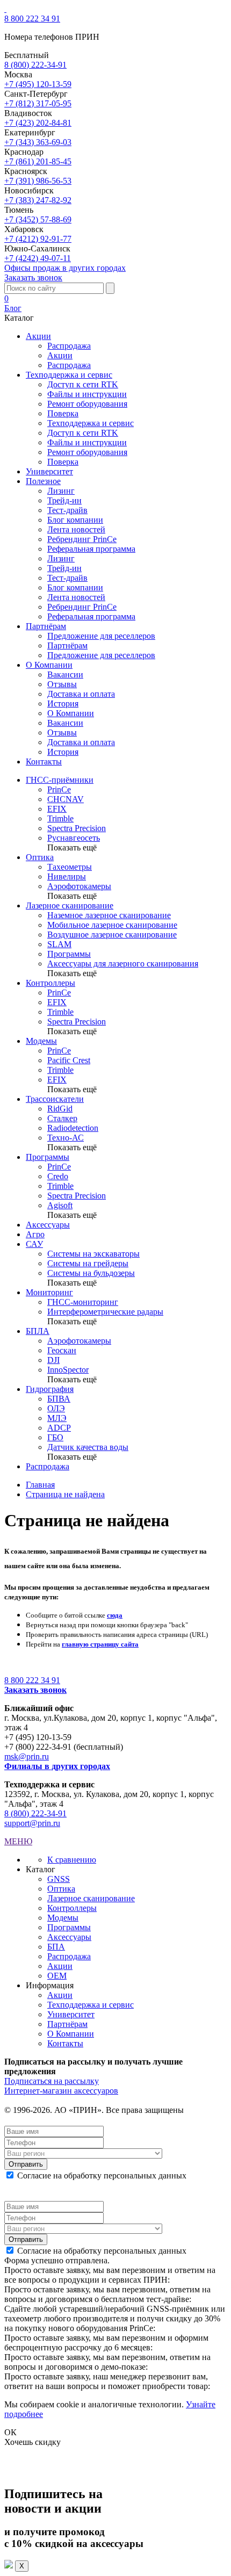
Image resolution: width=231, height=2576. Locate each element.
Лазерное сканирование (70, 905)
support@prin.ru (32, 1823)
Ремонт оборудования (87, 404)
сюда (115, 1615)
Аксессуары (48, 1225)
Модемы (41, 1041)
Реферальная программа (91, 549)
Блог (13, 308)
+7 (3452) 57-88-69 (38, 219)
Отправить (26, 2164)
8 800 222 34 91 (32, 19)
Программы (48, 1157)
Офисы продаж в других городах (65, 268)
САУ (34, 1244)
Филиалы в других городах (57, 1766)
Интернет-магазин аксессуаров (61, 2091)
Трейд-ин (64, 500)
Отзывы (62, 684)
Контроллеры (50, 983)
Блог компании (75, 520)
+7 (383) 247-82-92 (38, 200)
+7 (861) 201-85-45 (38, 161)
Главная (40, 1485)
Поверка (63, 413)
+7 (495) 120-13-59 (38, 84)
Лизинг (61, 491)
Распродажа (69, 346)
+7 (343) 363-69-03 (38, 142)
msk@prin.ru (27, 1756)
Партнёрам (67, 645)
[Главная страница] (5, 9)
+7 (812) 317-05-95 (38, 103)
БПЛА (38, 1331)
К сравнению (72, 1860)
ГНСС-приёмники (60, 780)
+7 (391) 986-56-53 (38, 181)
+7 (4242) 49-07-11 (38, 258)
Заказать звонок (33, 277)
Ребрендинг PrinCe (82, 539)
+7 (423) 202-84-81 (38, 123)
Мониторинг (49, 1292)
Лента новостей (76, 529)
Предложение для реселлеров (101, 636)
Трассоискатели (55, 1099)
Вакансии (65, 674)
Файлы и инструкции (87, 394)
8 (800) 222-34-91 (35, 65)
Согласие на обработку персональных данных (102, 2175)
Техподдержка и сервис (91, 423)
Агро (35, 1234)
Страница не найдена (65, 1494)
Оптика (40, 857)
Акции (60, 355)
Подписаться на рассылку (52, 2081)
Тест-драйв (67, 510)
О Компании (71, 713)
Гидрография (50, 1389)
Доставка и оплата (81, 694)
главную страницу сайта (100, 1644)
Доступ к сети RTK (83, 384)
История (63, 703)
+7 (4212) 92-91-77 (38, 239)
